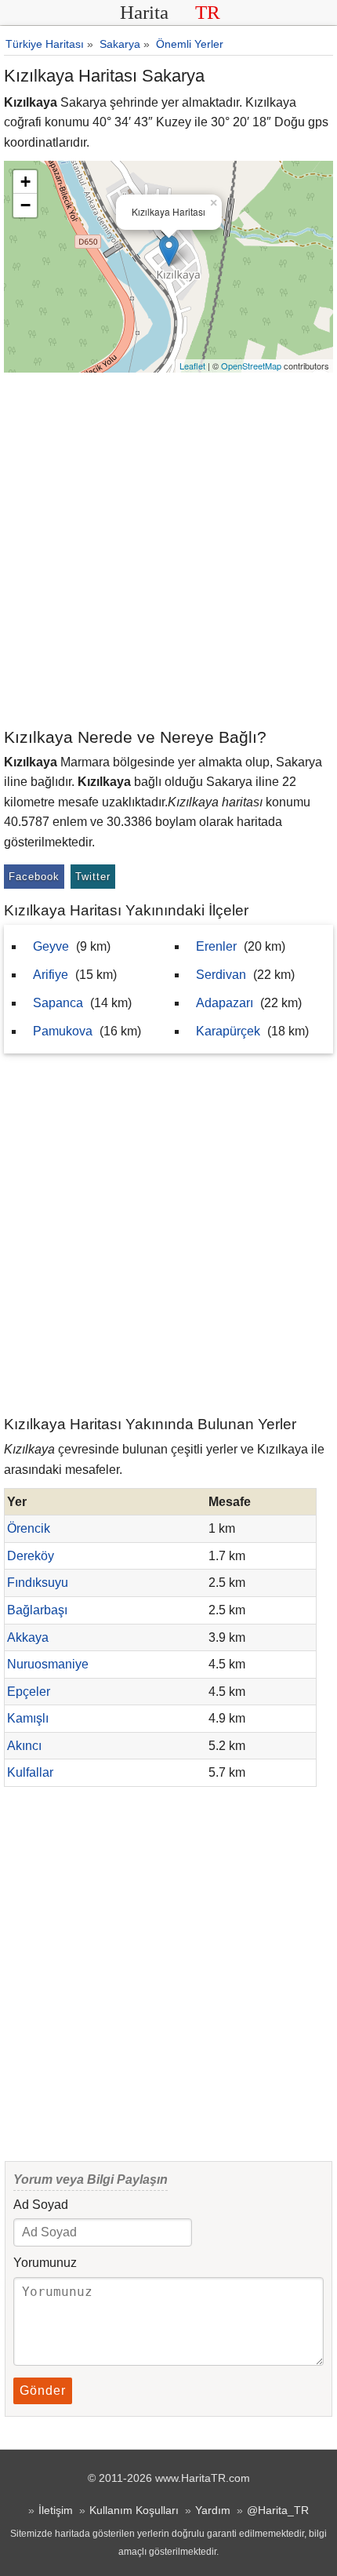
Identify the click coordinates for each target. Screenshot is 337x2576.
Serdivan (221, 975)
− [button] (25, 205)
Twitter (93, 877)
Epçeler (29, 1692)
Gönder (43, 2390)
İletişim (56, 2510)
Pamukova (63, 1031)
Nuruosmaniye (48, 1664)
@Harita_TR (278, 2510)
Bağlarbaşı (37, 1610)
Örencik (29, 1528)
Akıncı (24, 1746)
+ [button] (25, 182)
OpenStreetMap (251, 366)
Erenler (216, 946)
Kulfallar (30, 1772)
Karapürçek (228, 1031)
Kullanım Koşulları (134, 2510)
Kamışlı (28, 1718)
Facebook (34, 877)
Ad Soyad (41, 2205)
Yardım (213, 2510)
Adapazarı (225, 1003)
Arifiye (51, 975)
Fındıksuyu (38, 1583)
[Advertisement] (168, 549)
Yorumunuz (45, 2263)
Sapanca (58, 1003)
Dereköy (31, 1556)
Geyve (51, 946)
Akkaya (28, 1637)
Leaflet (192, 366)
